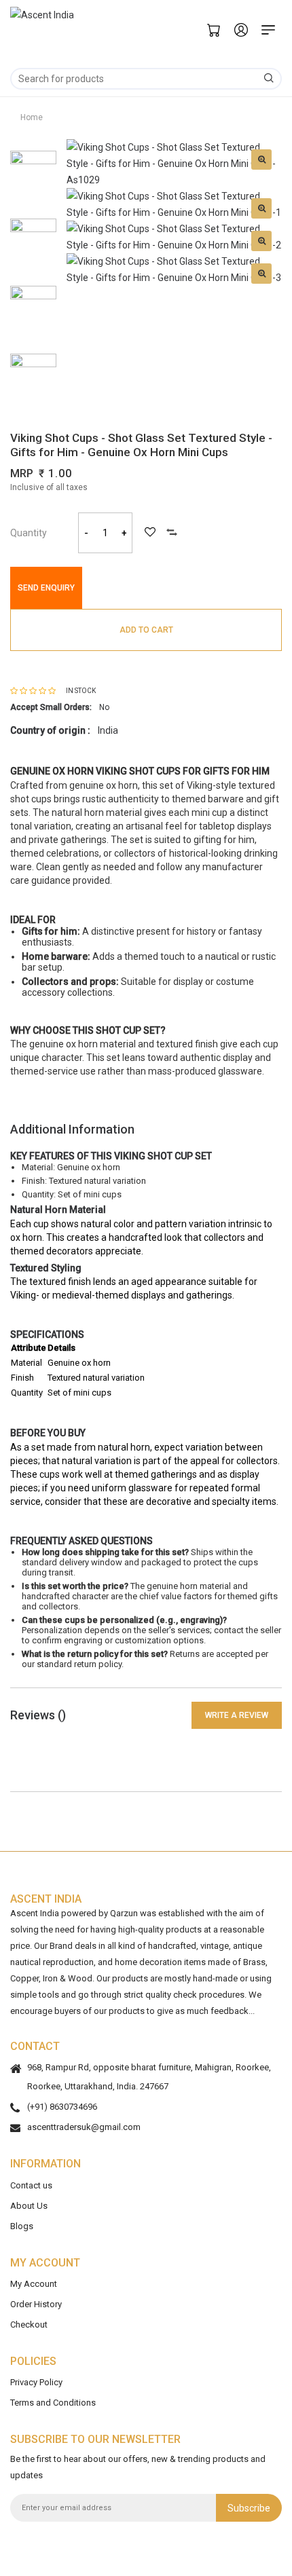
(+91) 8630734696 (62, 2107)
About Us (29, 2205)
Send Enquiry (46, 588)
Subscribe (249, 2507)
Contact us (31, 2185)
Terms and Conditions (53, 2403)
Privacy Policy (36, 2382)
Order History (36, 2303)
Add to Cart (146, 630)
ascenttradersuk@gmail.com (84, 2127)
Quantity (29, 533)
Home (32, 117)
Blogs (22, 2225)
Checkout (29, 2324)
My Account (34, 2283)
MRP (22, 473)
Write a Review (237, 1715)
